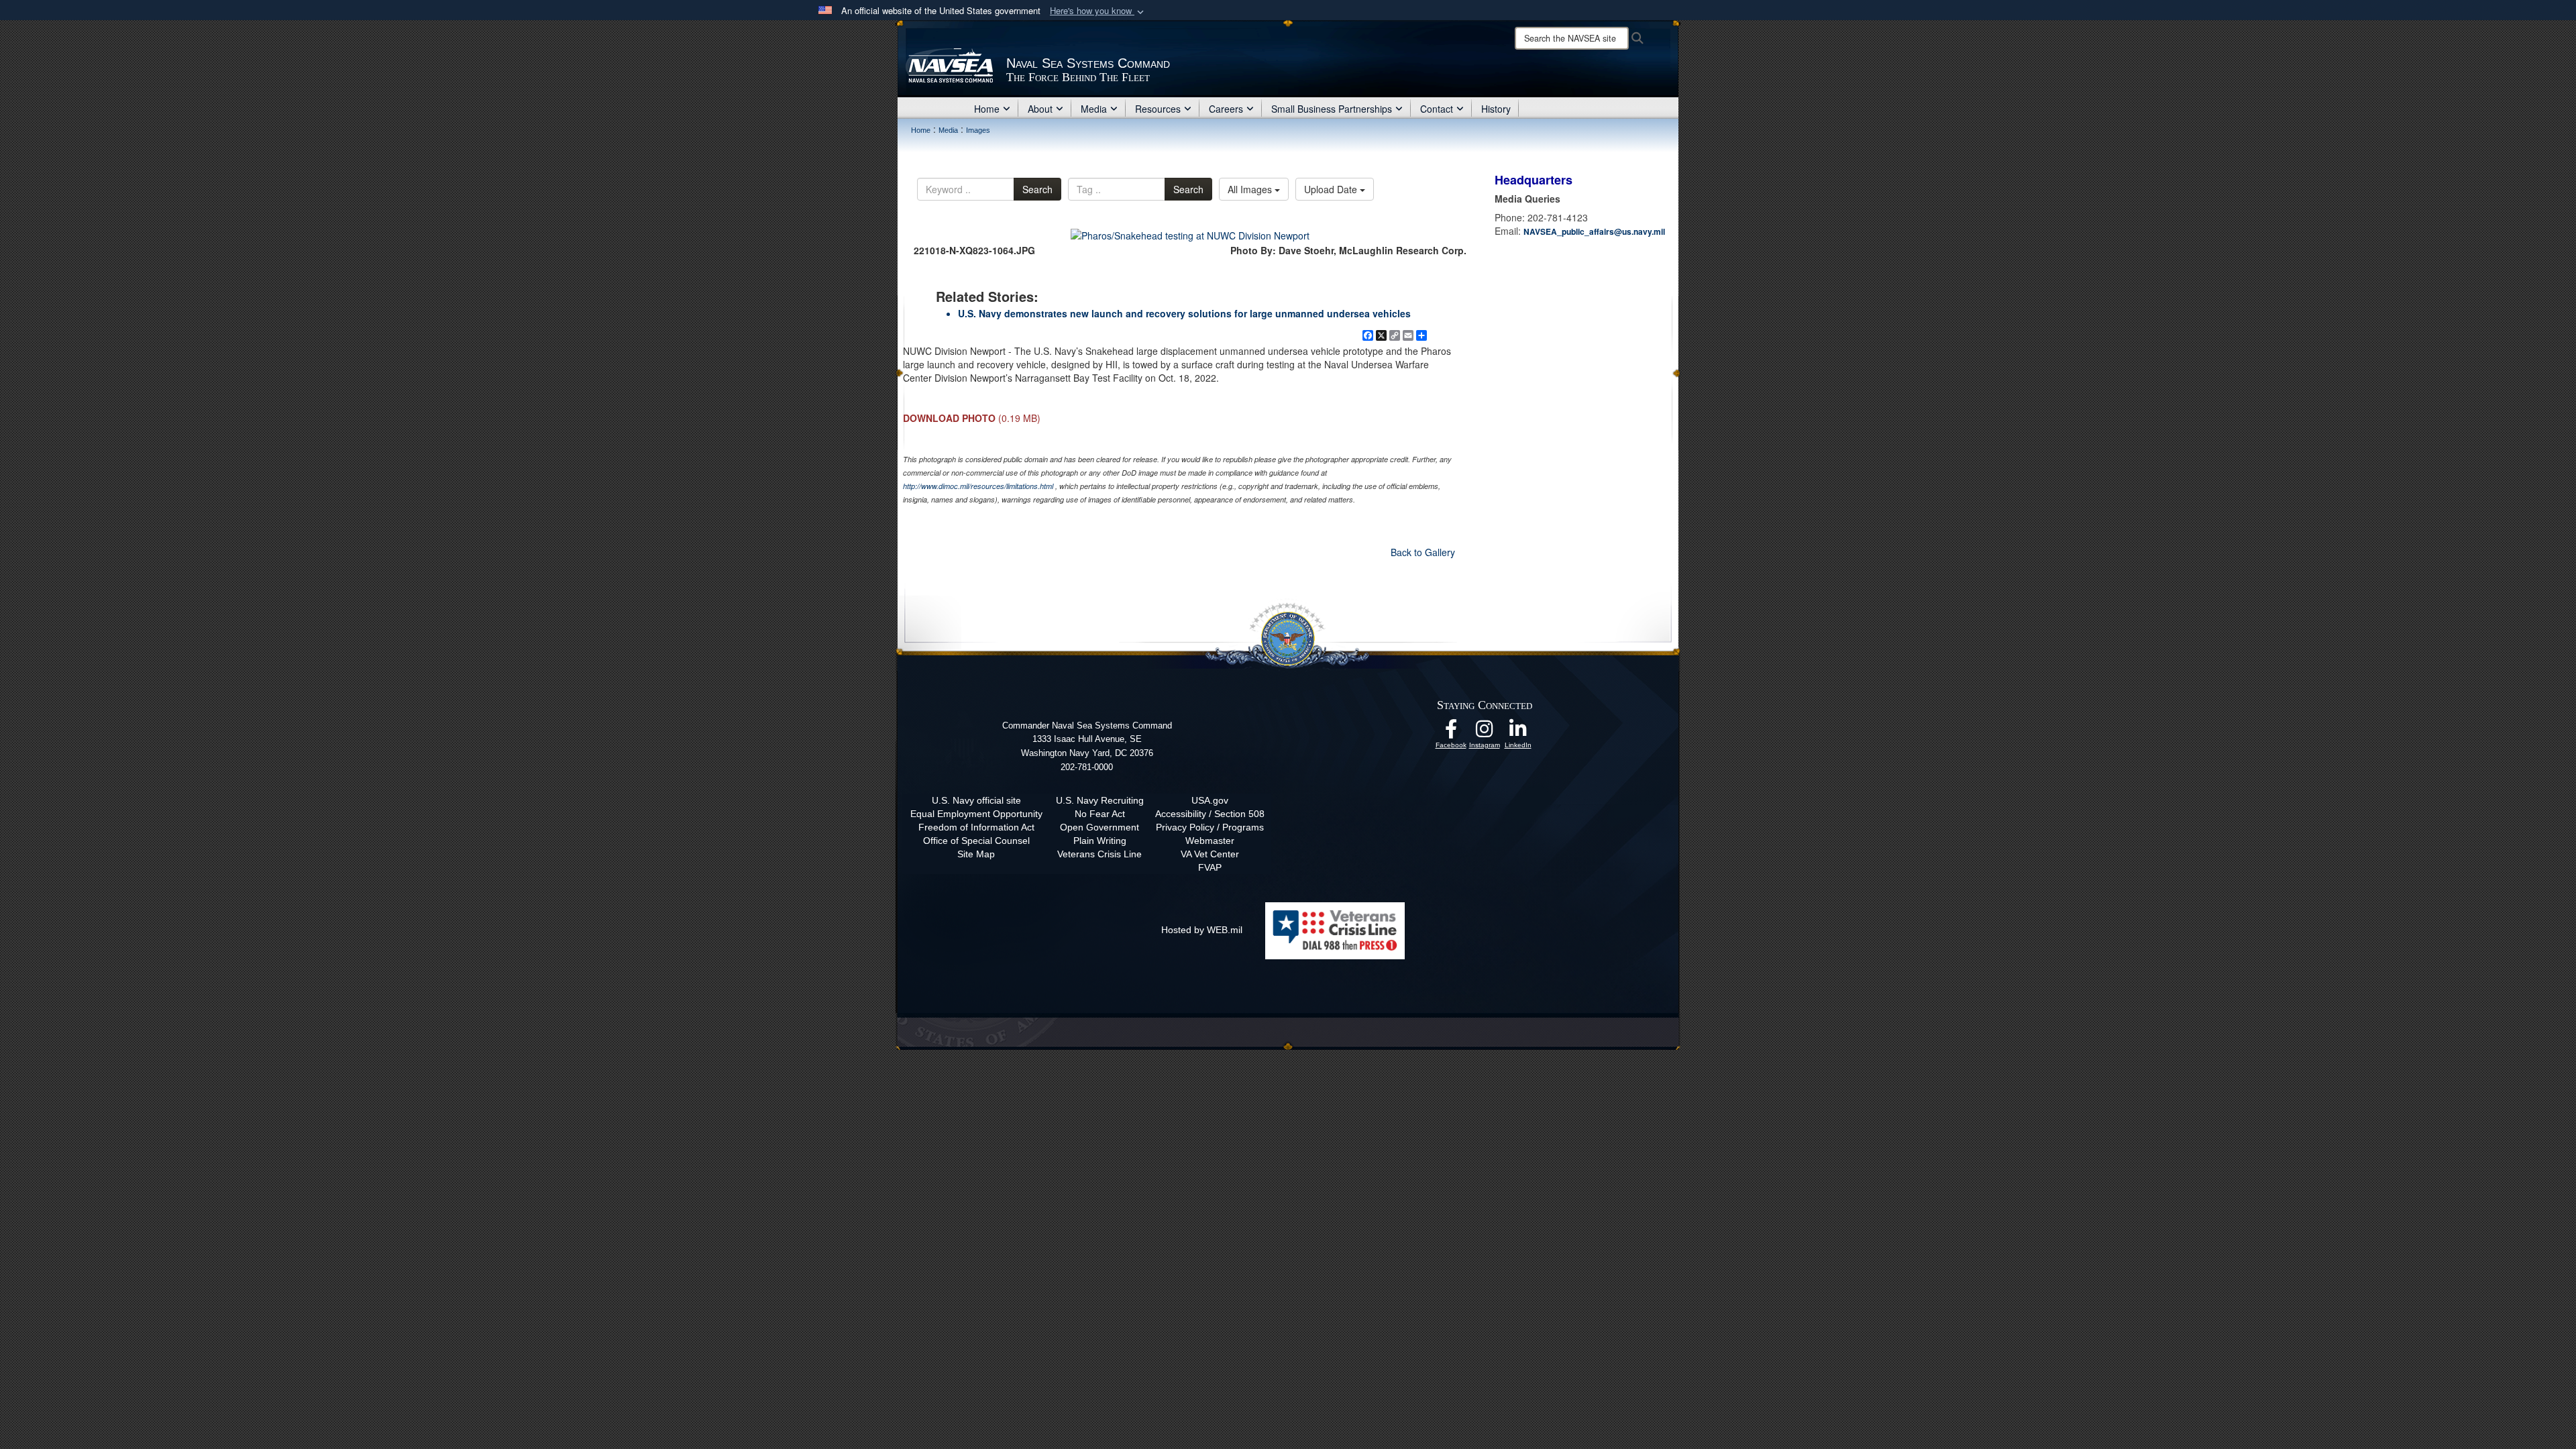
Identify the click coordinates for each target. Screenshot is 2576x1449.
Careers (1226, 109)
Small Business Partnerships (1332, 109)
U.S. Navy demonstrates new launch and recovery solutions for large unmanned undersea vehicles (1184, 313)
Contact (1437, 109)
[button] (1098, 11)
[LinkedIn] (1518, 733)
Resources (1158, 109)
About (1040, 109)
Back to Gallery (1423, 552)
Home (987, 109)
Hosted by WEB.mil (1202, 930)
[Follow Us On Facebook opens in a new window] (1451, 733)
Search (1037, 189)
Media (1094, 109)
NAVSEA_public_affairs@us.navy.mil (1594, 231)
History (1496, 109)
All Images (1251, 189)
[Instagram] (1485, 733)
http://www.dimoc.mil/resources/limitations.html (978, 486)
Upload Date (1332, 189)
